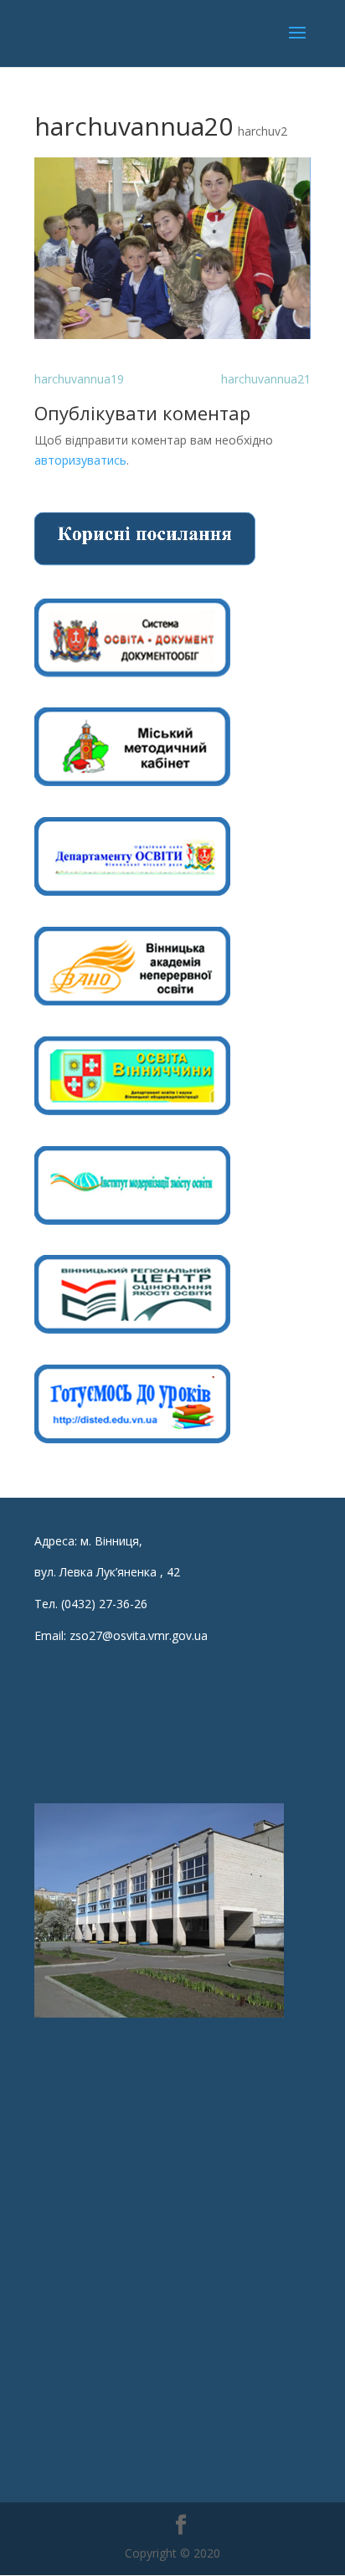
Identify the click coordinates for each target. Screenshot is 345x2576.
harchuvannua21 (266, 379)
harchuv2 (263, 131)
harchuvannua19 (79, 379)
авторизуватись (80, 460)
